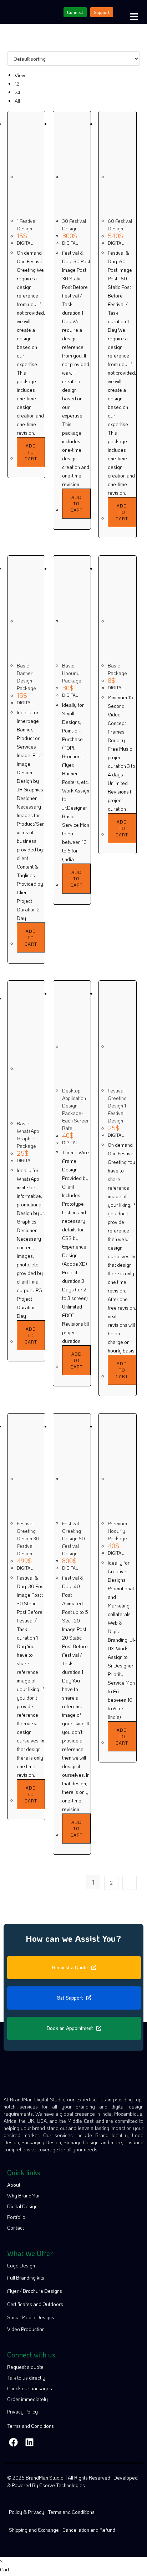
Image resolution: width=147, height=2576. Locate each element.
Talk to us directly (26, 2378)
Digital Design (22, 2206)
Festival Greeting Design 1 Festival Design (117, 1106)
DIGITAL (25, 243)
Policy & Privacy (27, 2512)
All (17, 101)
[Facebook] (13, 2442)
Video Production (26, 2329)
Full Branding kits (26, 2278)
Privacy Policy (22, 2412)
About (14, 2185)
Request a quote (25, 2367)
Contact (16, 2228)
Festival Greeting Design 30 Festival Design (28, 1538)
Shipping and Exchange (34, 2530)
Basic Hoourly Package (72, 673)
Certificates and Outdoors (35, 2304)
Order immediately (27, 2399)
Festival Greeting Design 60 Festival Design (73, 1538)
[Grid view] (9, 47)
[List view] (13, 47)
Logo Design (21, 2265)
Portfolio (16, 2217)
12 (17, 84)
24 (17, 92)
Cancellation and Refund (89, 2530)
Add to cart (31, 452)
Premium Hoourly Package (117, 1531)
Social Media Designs (31, 2317)
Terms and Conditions (31, 2426)
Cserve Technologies (62, 2485)
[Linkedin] (29, 2442)
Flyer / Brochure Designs (35, 2291)
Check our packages (30, 2388)
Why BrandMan (24, 2195)
